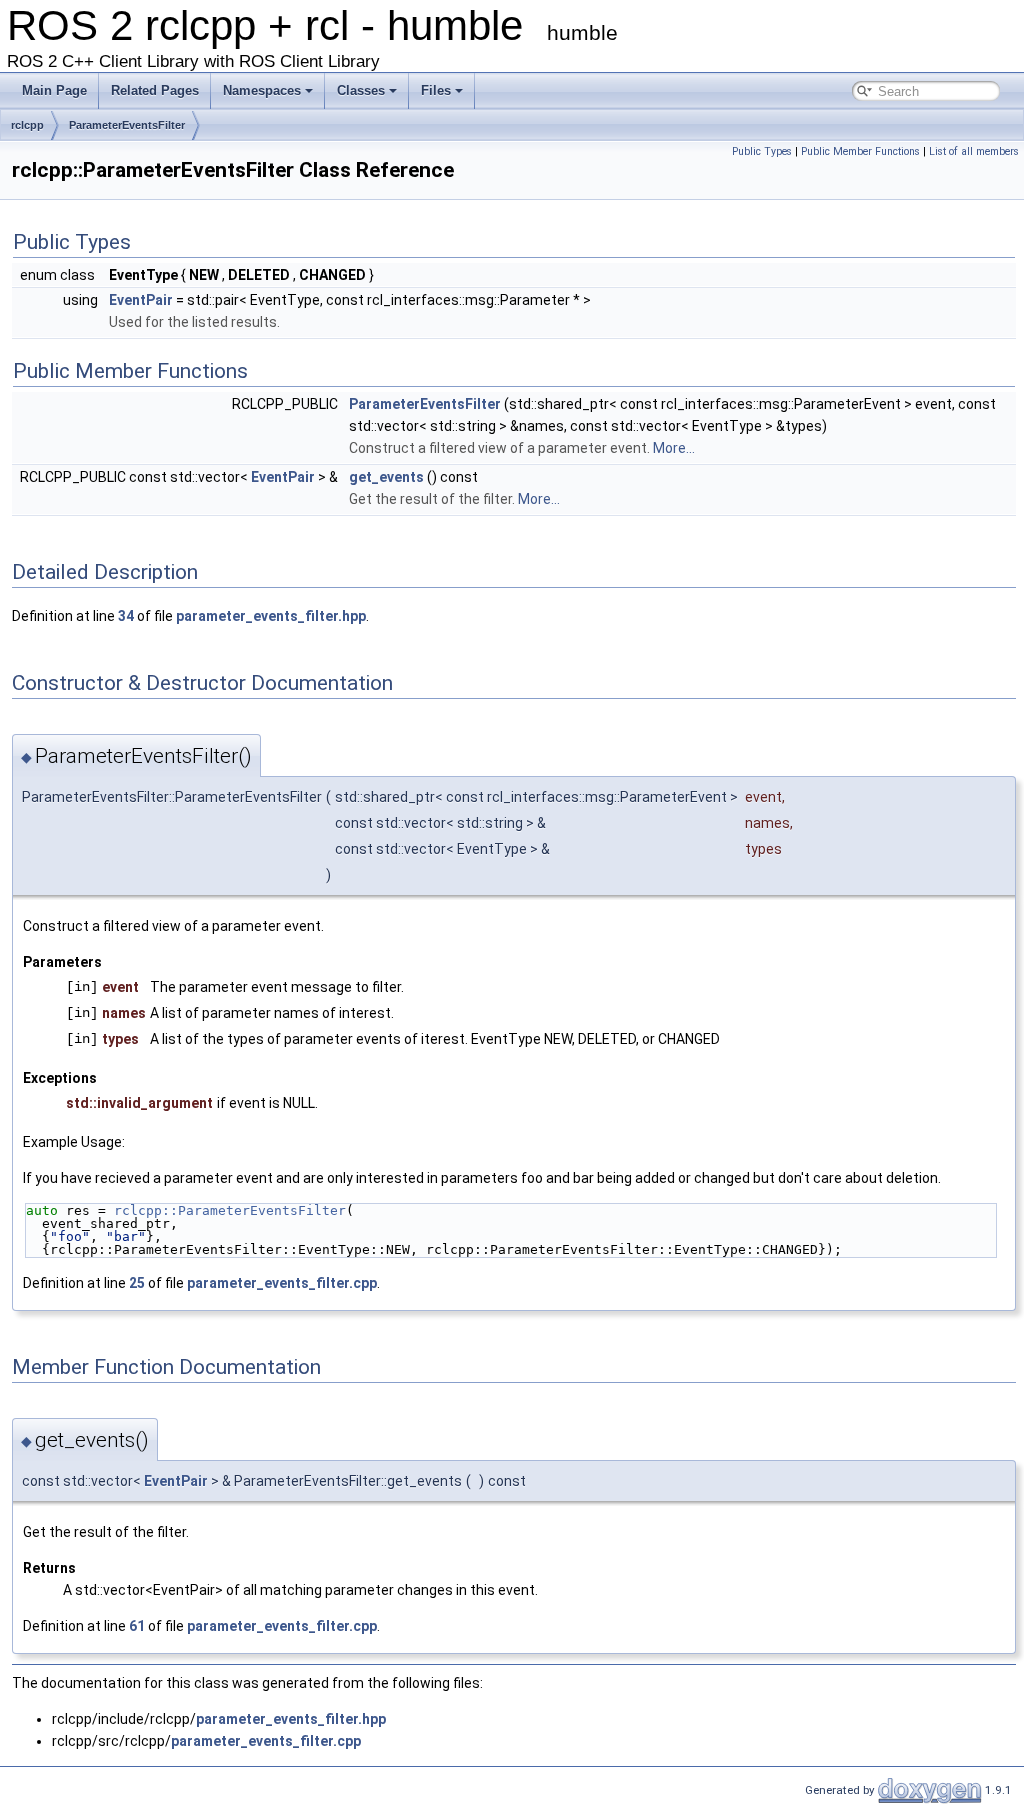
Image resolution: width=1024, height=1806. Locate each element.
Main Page (54, 90)
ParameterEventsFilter (127, 125)
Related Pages (155, 90)
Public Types (762, 151)
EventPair (141, 300)
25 (137, 1283)
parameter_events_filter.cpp (282, 1283)
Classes (361, 90)
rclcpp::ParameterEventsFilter (230, 1210)
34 (126, 616)
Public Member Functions (860, 151)
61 (137, 1626)
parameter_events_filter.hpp (271, 616)
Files (436, 90)
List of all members (974, 151)
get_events (386, 477)
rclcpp (27, 125)
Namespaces (262, 90)
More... (674, 448)
